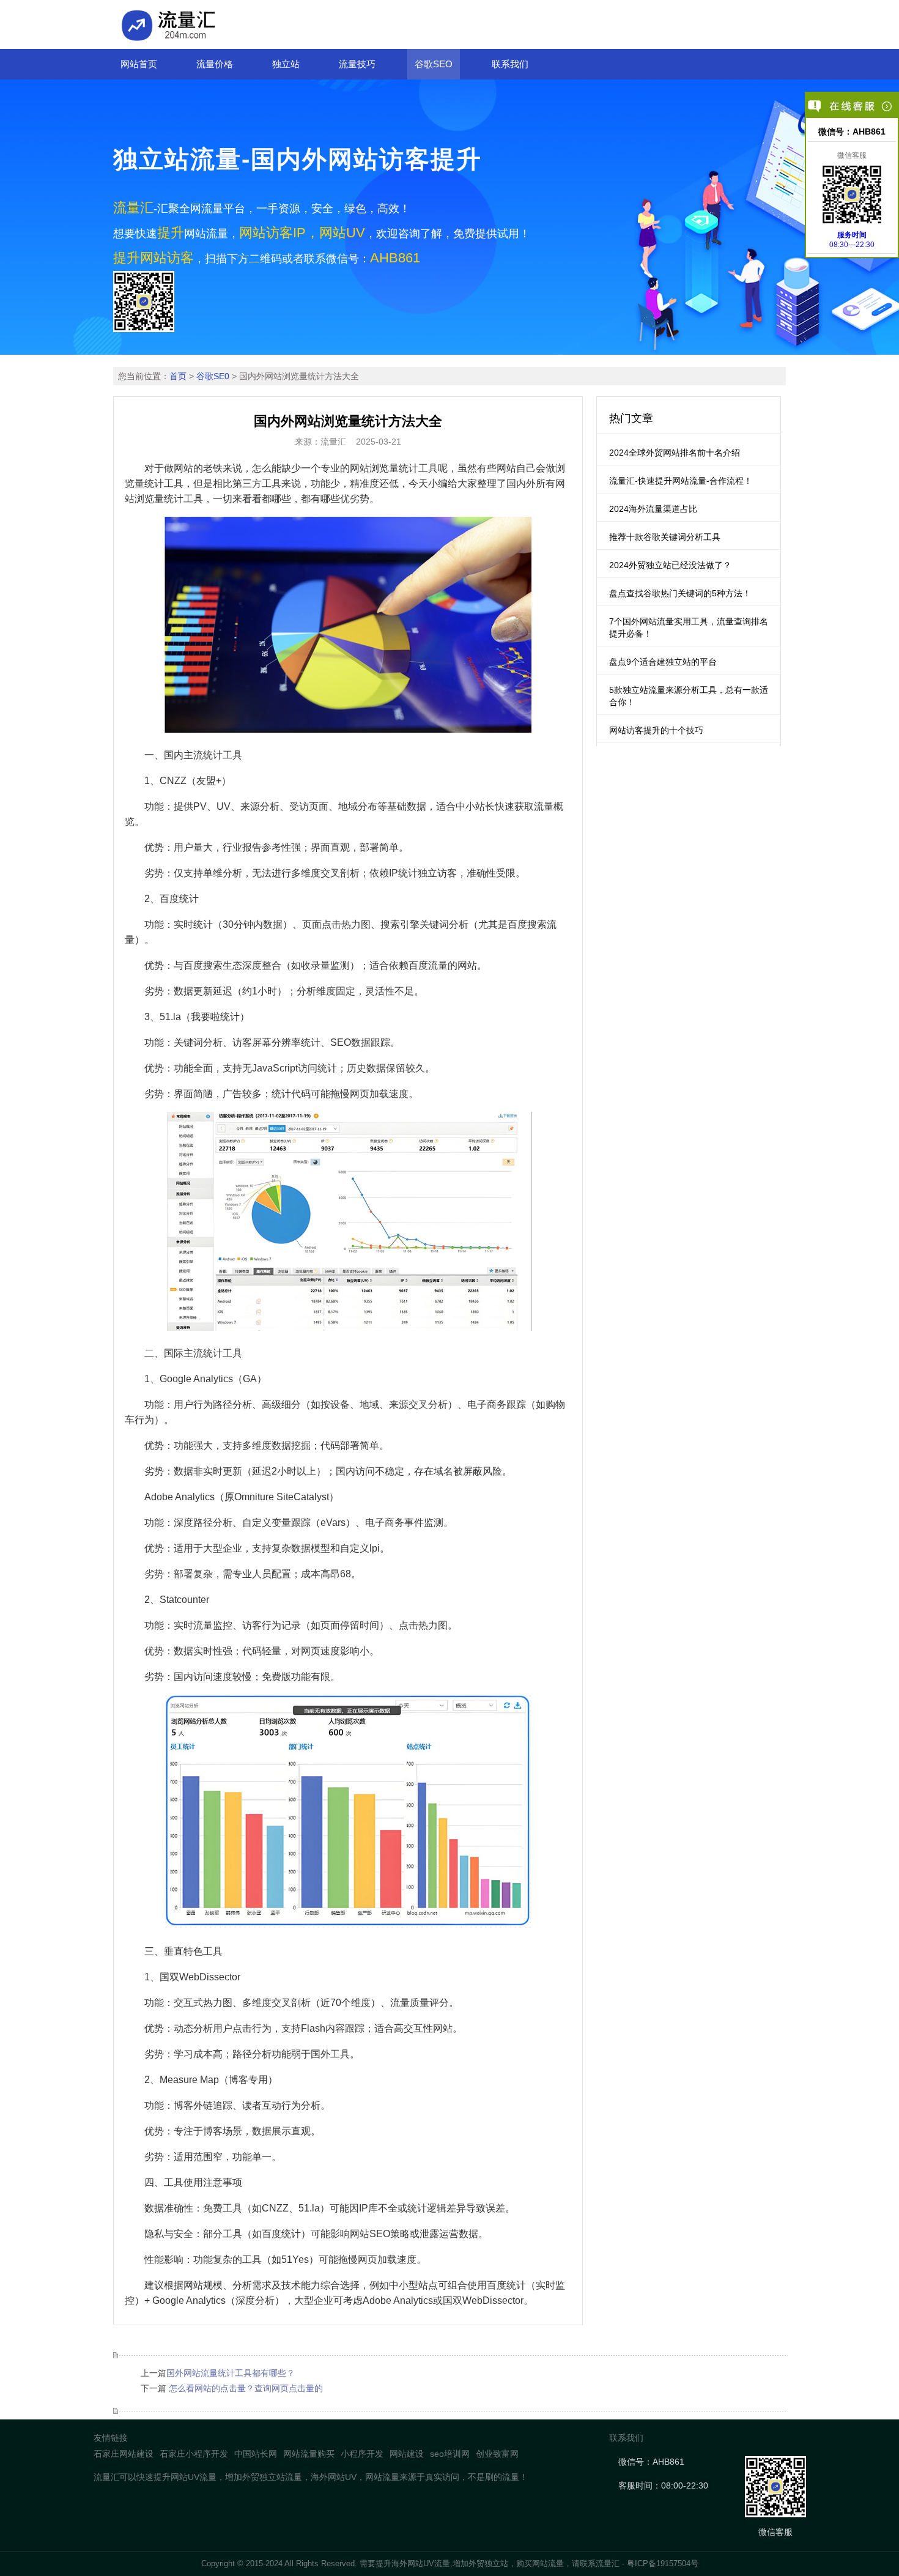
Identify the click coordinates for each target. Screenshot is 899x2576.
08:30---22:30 (852, 240)
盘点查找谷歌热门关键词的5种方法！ (680, 593)
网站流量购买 (309, 2454)
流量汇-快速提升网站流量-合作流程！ (681, 481)
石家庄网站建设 (124, 2454)
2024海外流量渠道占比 (653, 509)
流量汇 (608, 2563)
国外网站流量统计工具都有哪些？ (231, 2373)
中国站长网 (256, 2454)
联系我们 (510, 64)
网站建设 (407, 2454)
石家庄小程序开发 (194, 2454)
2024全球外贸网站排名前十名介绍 (675, 453)
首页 (178, 376)
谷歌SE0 (213, 376)
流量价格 (215, 64)
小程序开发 (362, 2454)
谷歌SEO (434, 64)
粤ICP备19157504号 (663, 2563)
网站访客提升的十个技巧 (656, 730)
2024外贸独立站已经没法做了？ (670, 565)
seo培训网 (450, 2454)
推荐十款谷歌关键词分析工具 (665, 537)
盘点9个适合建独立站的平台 (663, 662)
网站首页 (139, 64)
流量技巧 (357, 64)
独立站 (286, 64)
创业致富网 (497, 2454)
